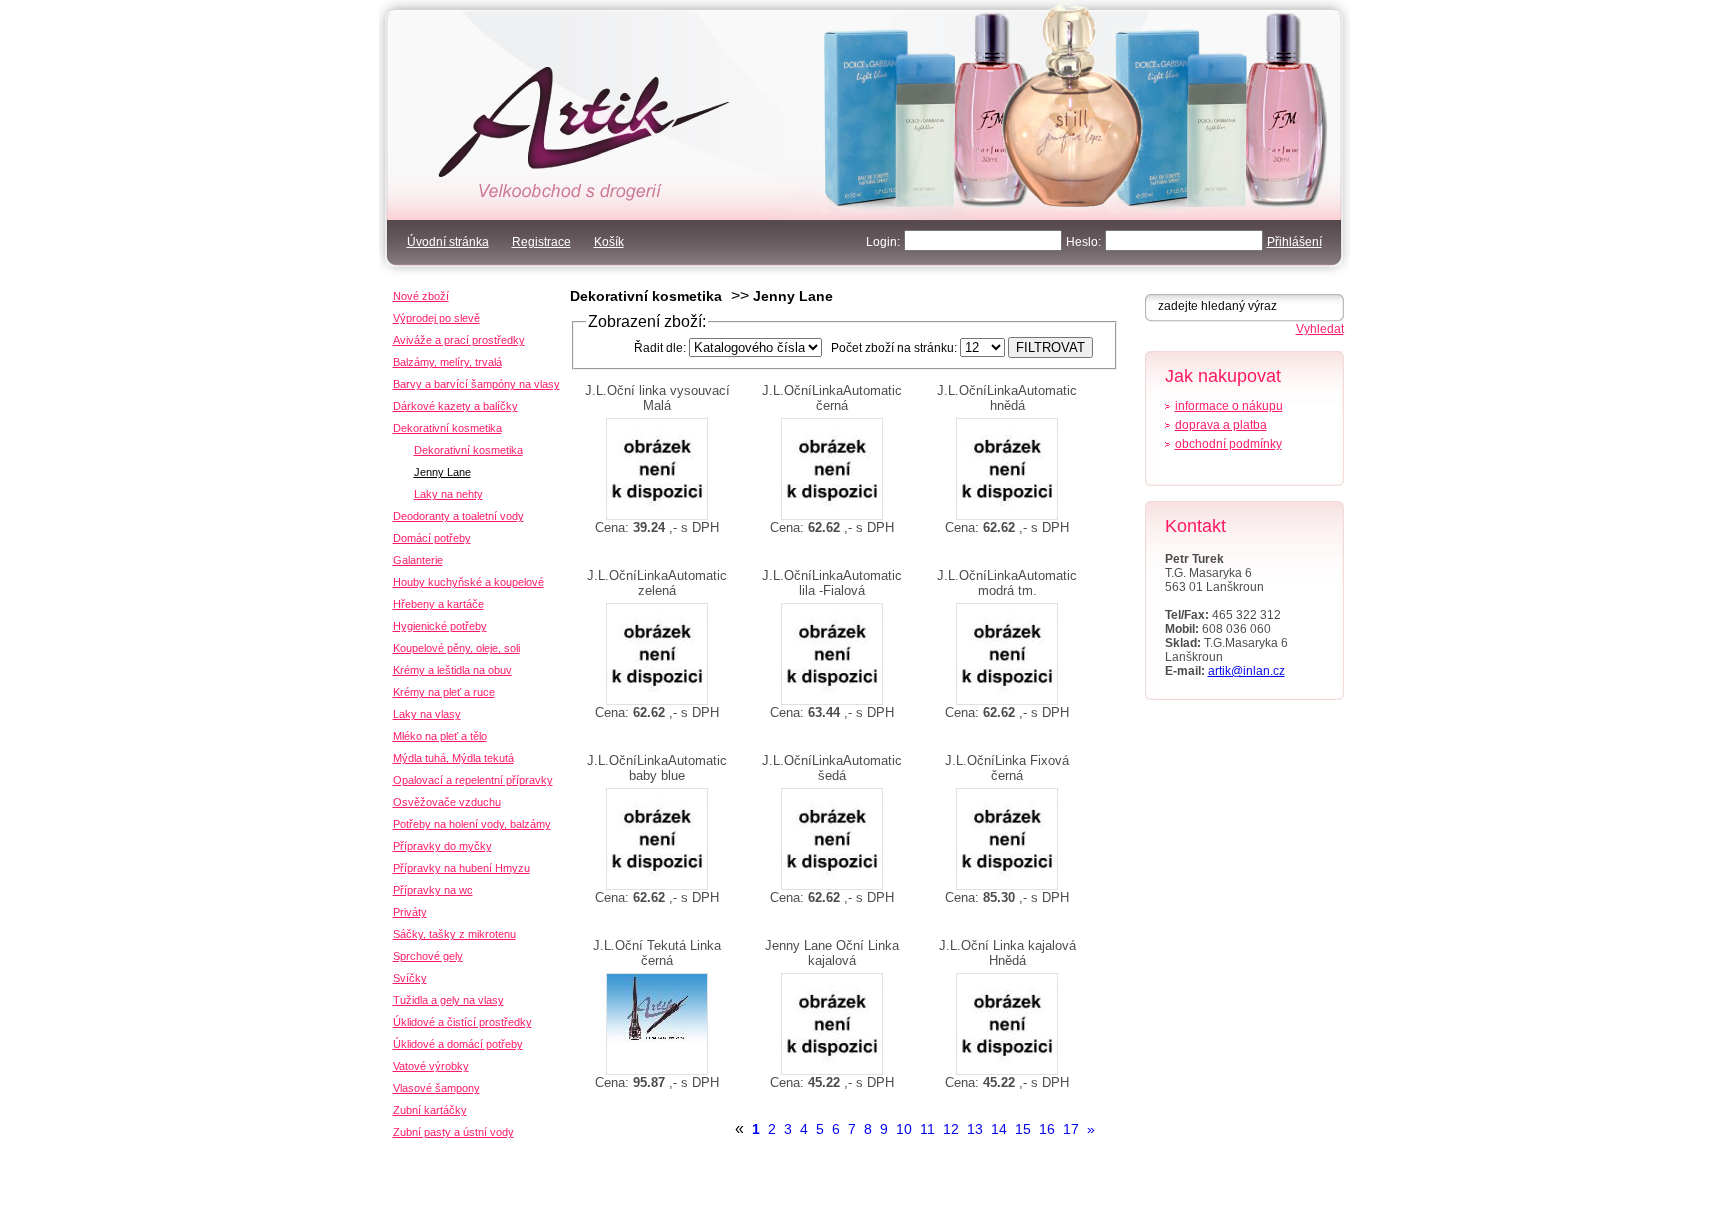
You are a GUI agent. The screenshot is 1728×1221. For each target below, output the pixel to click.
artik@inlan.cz (1246, 671)
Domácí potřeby (432, 538)
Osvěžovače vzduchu (447, 802)
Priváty (410, 912)
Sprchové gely (428, 956)
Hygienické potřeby (440, 626)
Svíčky (410, 978)
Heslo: (1083, 242)
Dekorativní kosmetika (646, 296)
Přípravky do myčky (442, 846)
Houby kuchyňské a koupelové (468, 582)
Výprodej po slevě (436, 318)
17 (1071, 1129)
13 (975, 1129)
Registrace (541, 242)
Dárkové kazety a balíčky (455, 406)
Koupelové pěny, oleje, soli (456, 648)
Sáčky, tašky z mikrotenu (454, 934)
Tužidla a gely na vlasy (448, 1000)
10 (904, 1129)
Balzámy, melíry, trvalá (447, 362)
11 (927, 1129)
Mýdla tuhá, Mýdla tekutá (453, 758)
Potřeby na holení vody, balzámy (472, 824)
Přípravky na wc (433, 890)
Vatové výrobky (431, 1066)
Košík (609, 242)
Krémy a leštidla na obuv (452, 670)
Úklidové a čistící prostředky (462, 1022)
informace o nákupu (1229, 406)
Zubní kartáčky (430, 1110)
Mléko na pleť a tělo (440, 736)
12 (951, 1129)
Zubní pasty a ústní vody (453, 1132)
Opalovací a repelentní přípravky (473, 780)
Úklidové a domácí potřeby (458, 1044)
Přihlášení (1294, 242)
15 (1023, 1129)
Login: (883, 242)
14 (999, 1129)
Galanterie (418, 560)
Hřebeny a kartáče (438, 604)
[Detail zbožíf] (657, 469)
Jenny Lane (793, 296)
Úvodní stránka (448, 242)
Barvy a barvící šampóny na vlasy (476, 384)
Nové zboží (421, 296)
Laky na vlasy (427, 714)
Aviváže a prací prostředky (459, 340)
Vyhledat (1320, 329)
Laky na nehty (448, 494)
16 (1047, 1129)
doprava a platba (1221, 425)
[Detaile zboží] (657, 1024)
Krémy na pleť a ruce (444, 692)
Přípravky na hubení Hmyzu (461, 868)
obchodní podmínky (1228, 444)
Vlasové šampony (436, 1088)
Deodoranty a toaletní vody (458, 516)
